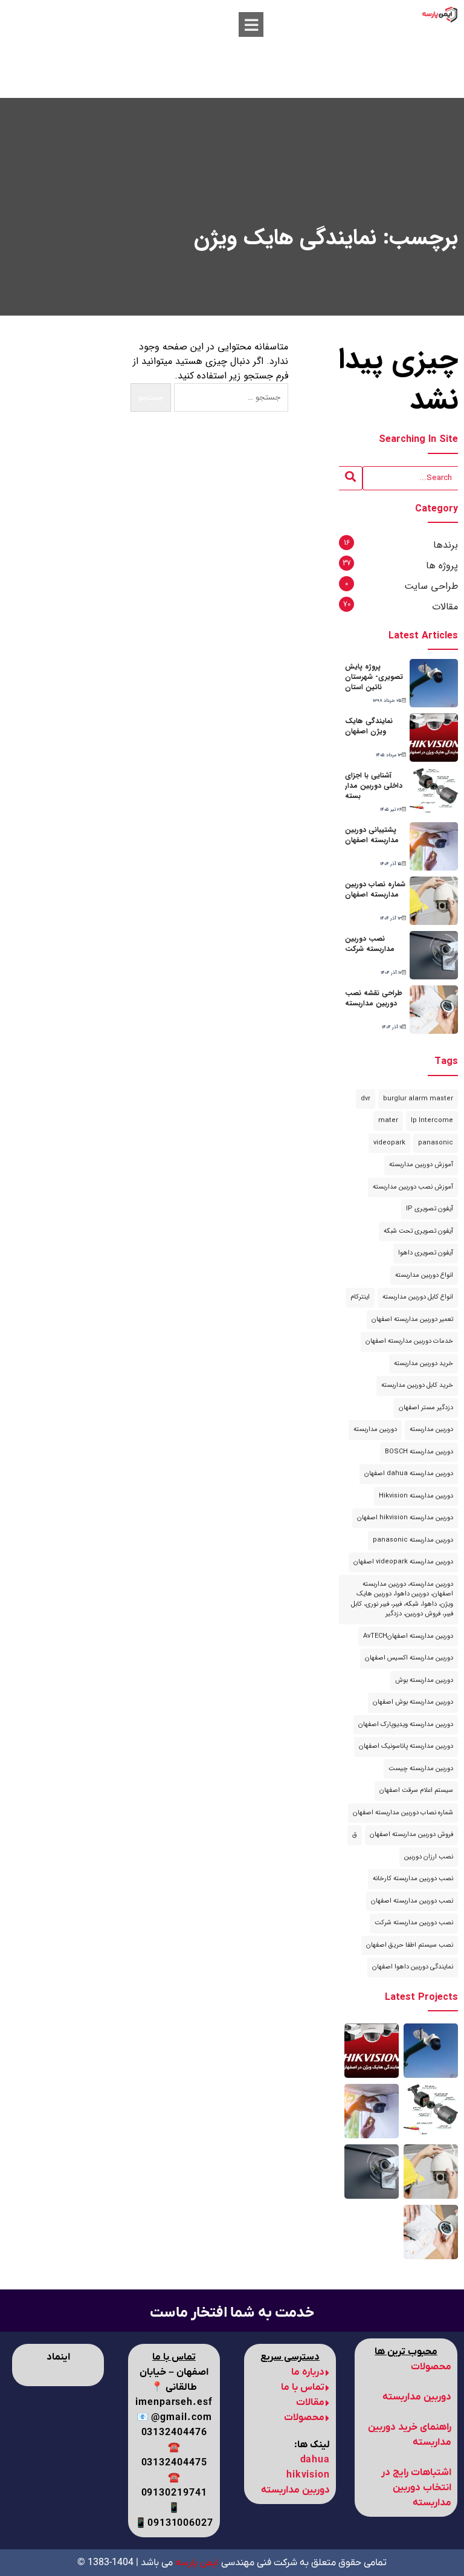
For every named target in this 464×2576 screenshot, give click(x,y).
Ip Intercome (432, 1121)
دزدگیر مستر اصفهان (426, 1408)
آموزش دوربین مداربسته (421, 1165)
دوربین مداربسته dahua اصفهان (409, 1474)
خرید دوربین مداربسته (424, 1364)
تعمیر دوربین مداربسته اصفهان (412, 1319)
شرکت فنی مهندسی (236, 2563)
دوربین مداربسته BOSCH (419, 1452)
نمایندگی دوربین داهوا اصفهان (413, 1967)
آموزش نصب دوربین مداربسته (413, 1187)
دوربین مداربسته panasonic (413, 1540)
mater (388, 1121)
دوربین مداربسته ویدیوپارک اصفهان (406, 1724)
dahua (315, 2460)
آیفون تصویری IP (430, 1209)
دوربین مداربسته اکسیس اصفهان (409, 1658)
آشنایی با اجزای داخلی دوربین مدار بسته (374, 786)
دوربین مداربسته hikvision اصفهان (405, 1518)
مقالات (445, 607)
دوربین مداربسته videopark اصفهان (403, 1562)
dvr (366, 1099)
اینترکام (360, 1297)
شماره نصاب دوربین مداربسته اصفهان (375, 889)
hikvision (308, 2475)
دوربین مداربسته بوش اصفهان (413, 1702)
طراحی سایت (431, 586)
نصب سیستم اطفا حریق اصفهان (410, 1945)
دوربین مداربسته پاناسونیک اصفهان (406, 1746)
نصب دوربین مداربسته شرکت (370, 944)
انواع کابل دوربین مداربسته (418, 1297)
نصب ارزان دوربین (429, 1857)
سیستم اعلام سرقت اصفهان (416, 1790)
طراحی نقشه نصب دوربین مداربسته (374, 998)
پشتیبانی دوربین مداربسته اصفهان (372, 835)
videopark (389, 1143)
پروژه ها (442, 566)
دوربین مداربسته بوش (424, 1680)
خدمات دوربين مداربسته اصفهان (409, 1341)
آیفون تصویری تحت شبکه (418, 1231)
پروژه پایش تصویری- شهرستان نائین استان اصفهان (374, 682)
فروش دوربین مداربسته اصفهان (411, 1835)
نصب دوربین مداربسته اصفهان (412, 1901)
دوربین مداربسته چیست (421, 1769)
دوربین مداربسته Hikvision (416, 1496)
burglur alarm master (418, 1099)
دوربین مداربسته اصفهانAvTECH (408, 1636)
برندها (446, 545)
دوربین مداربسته (431, 1429)
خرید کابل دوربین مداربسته (417, 1385)
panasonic (436, 1143)
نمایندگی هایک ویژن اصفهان (369, 726)
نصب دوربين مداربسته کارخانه (413, 1879)
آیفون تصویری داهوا (426, 1253)
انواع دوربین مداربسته (424, 1275)
